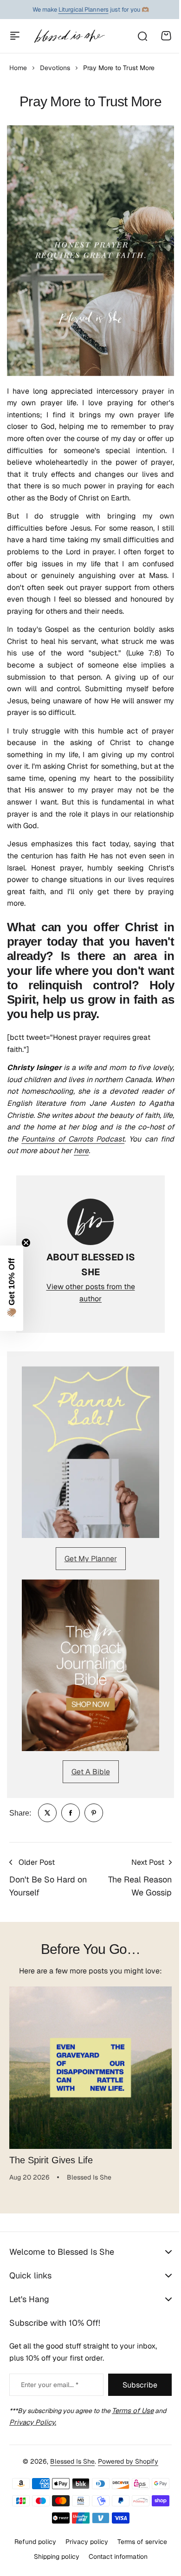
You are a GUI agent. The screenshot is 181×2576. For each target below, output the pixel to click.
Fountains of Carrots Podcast (73, 1139)
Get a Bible (91, 1772)
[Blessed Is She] (69, 36)
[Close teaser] (26, 1243)
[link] (47, 1813)
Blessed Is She (69, 2461)
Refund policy (32, 2542)
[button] (12, 1288)
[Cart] (166, 36)
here (81, 1151)
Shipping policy (53, 2557)
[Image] (90, 1452)
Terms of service (139, 2542)
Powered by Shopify (125, 2461)
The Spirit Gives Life (51, 2160)
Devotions (55, 68)
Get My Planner (91, 1559)
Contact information (114, 2557)
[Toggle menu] (15, 36)
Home (18, 68)
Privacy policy (83, 2542)
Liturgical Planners (84, 10)
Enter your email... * (50, 2385)
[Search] (142, 36)
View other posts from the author (91, 1293)
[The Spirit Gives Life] (90, 2068)
